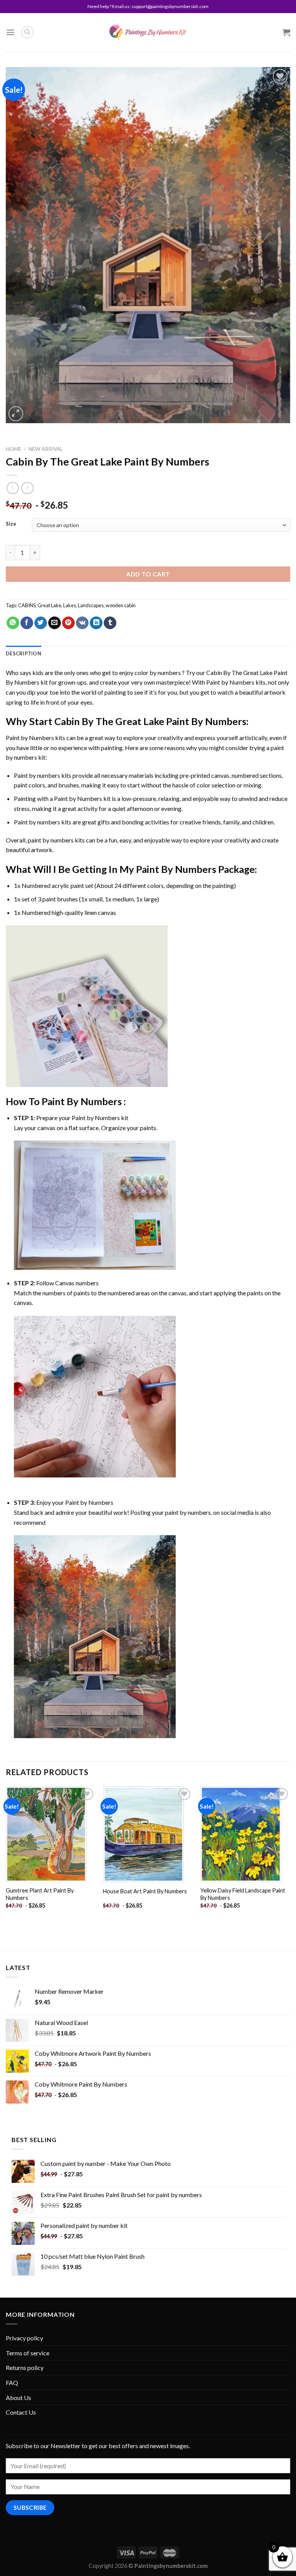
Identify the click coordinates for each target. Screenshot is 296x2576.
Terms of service (28, 2353)
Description (24, 653)
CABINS (27, 605)
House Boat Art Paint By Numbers (145, 1891)
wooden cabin (121, 605)
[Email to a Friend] (55, 623)
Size (11, 524)
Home (13, 449)
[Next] (290, 1854)
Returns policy (25, 2367)
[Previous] (6, 1854)
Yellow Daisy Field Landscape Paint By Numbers (243, 1894)
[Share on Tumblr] (110, 623)
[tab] (24, 653)
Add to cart (148, 574)
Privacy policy (24, 2338)
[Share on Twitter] (41, 623)
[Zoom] (16, 414)
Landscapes (91, 605)
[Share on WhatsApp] (13, 623)
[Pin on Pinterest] (68, 623)
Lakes (70, 605)
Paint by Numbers (230, 682)
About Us (18, 2398)
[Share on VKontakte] (82, 623)
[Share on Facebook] (27, 623)
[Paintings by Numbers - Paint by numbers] (148, 33)
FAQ (12, 2383)
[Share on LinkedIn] (96, 623)
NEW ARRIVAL (46, 449)
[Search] (27, 32)
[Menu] (10, 32)
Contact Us (21, 2412)
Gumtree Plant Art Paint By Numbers (40, 1894)
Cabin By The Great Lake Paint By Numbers (150, 721)
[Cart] (286, 32)
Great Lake (49, 605)
